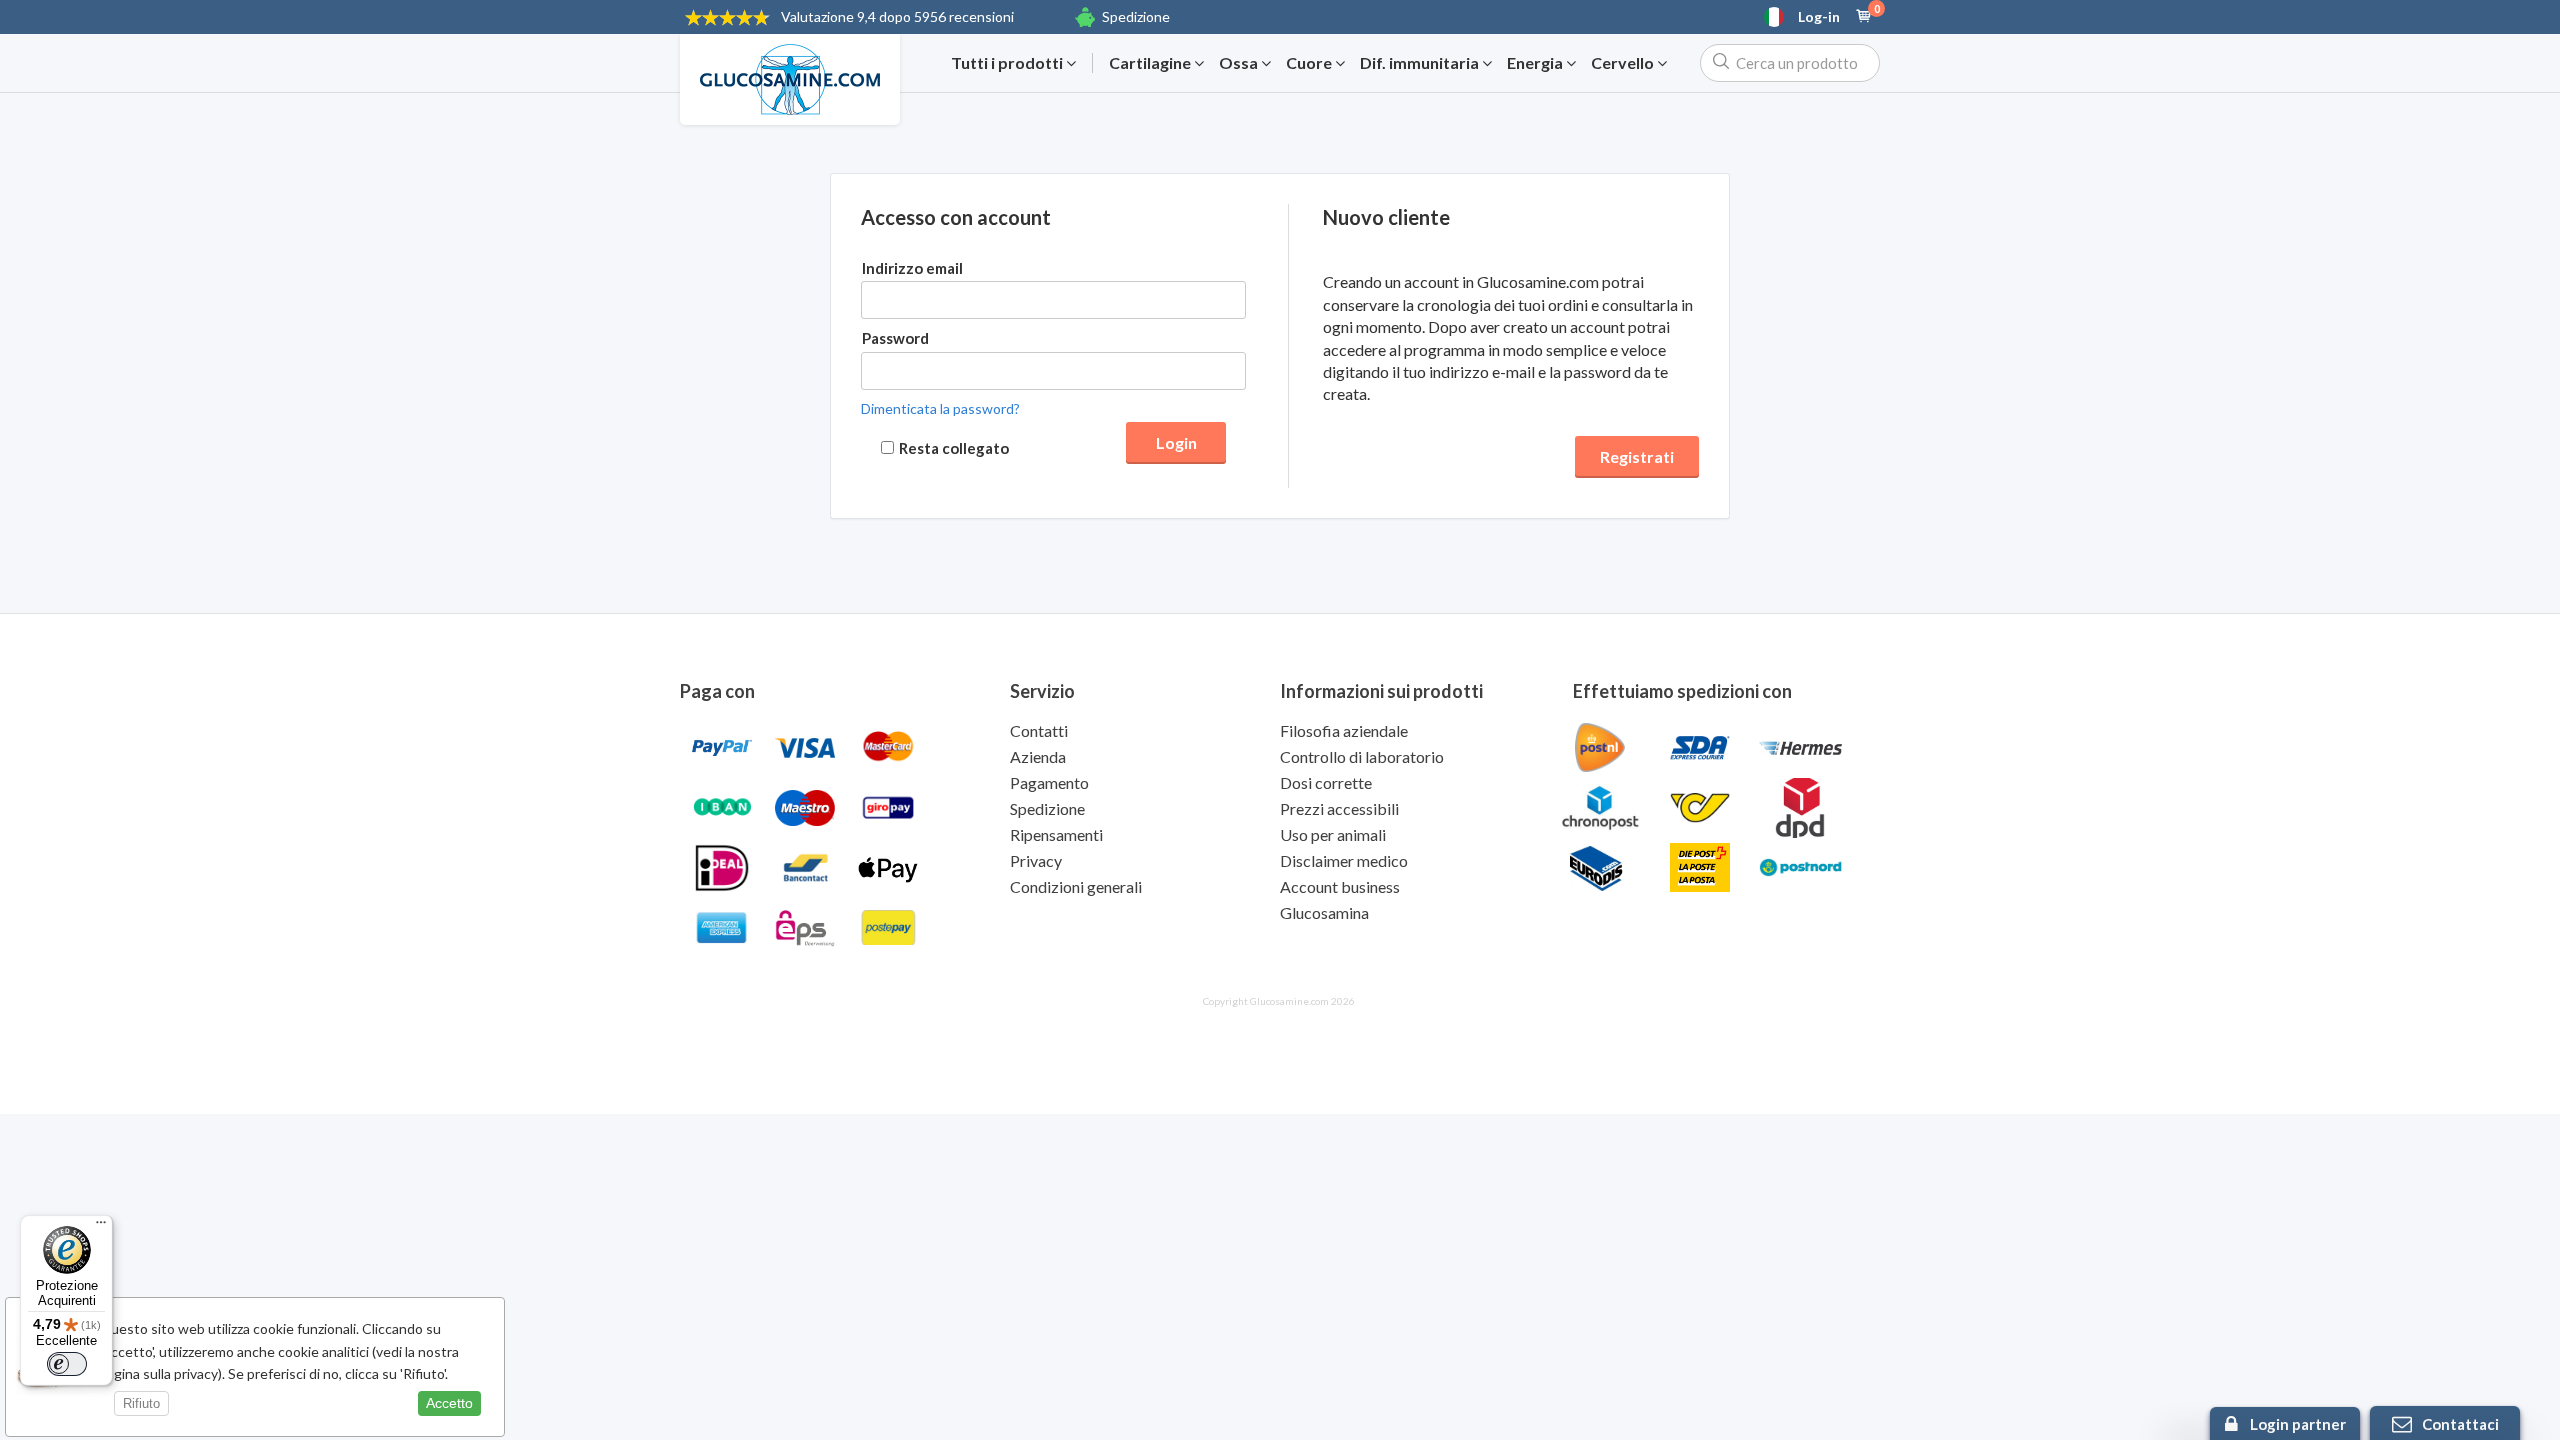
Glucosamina (1324, 912)
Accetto (449, 1403)
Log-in (1819, 17)
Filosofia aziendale (1344, 730)
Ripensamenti (1056, 834)
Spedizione (1136, 16)
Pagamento (1049, 782)
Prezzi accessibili (1339, 808)
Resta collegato (954, 448)
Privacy (1036, 860)
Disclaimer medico (1344, 860)
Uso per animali (1333, 834)
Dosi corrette (1326, 782)
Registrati (1637, 456)
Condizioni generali (1076, 886)
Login (1176, 442)
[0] (1864, 17)
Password (895, 338)
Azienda (1038, 756)
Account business (1340, 886)
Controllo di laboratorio (1362, 756)
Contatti (1039, 730)
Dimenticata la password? (940, 408)
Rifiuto (141, 1403)
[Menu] (101, 1227)
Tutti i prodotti (1008, 63)
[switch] (67, 1364)
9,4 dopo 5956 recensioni (897, 16)
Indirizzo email (912, 268)
